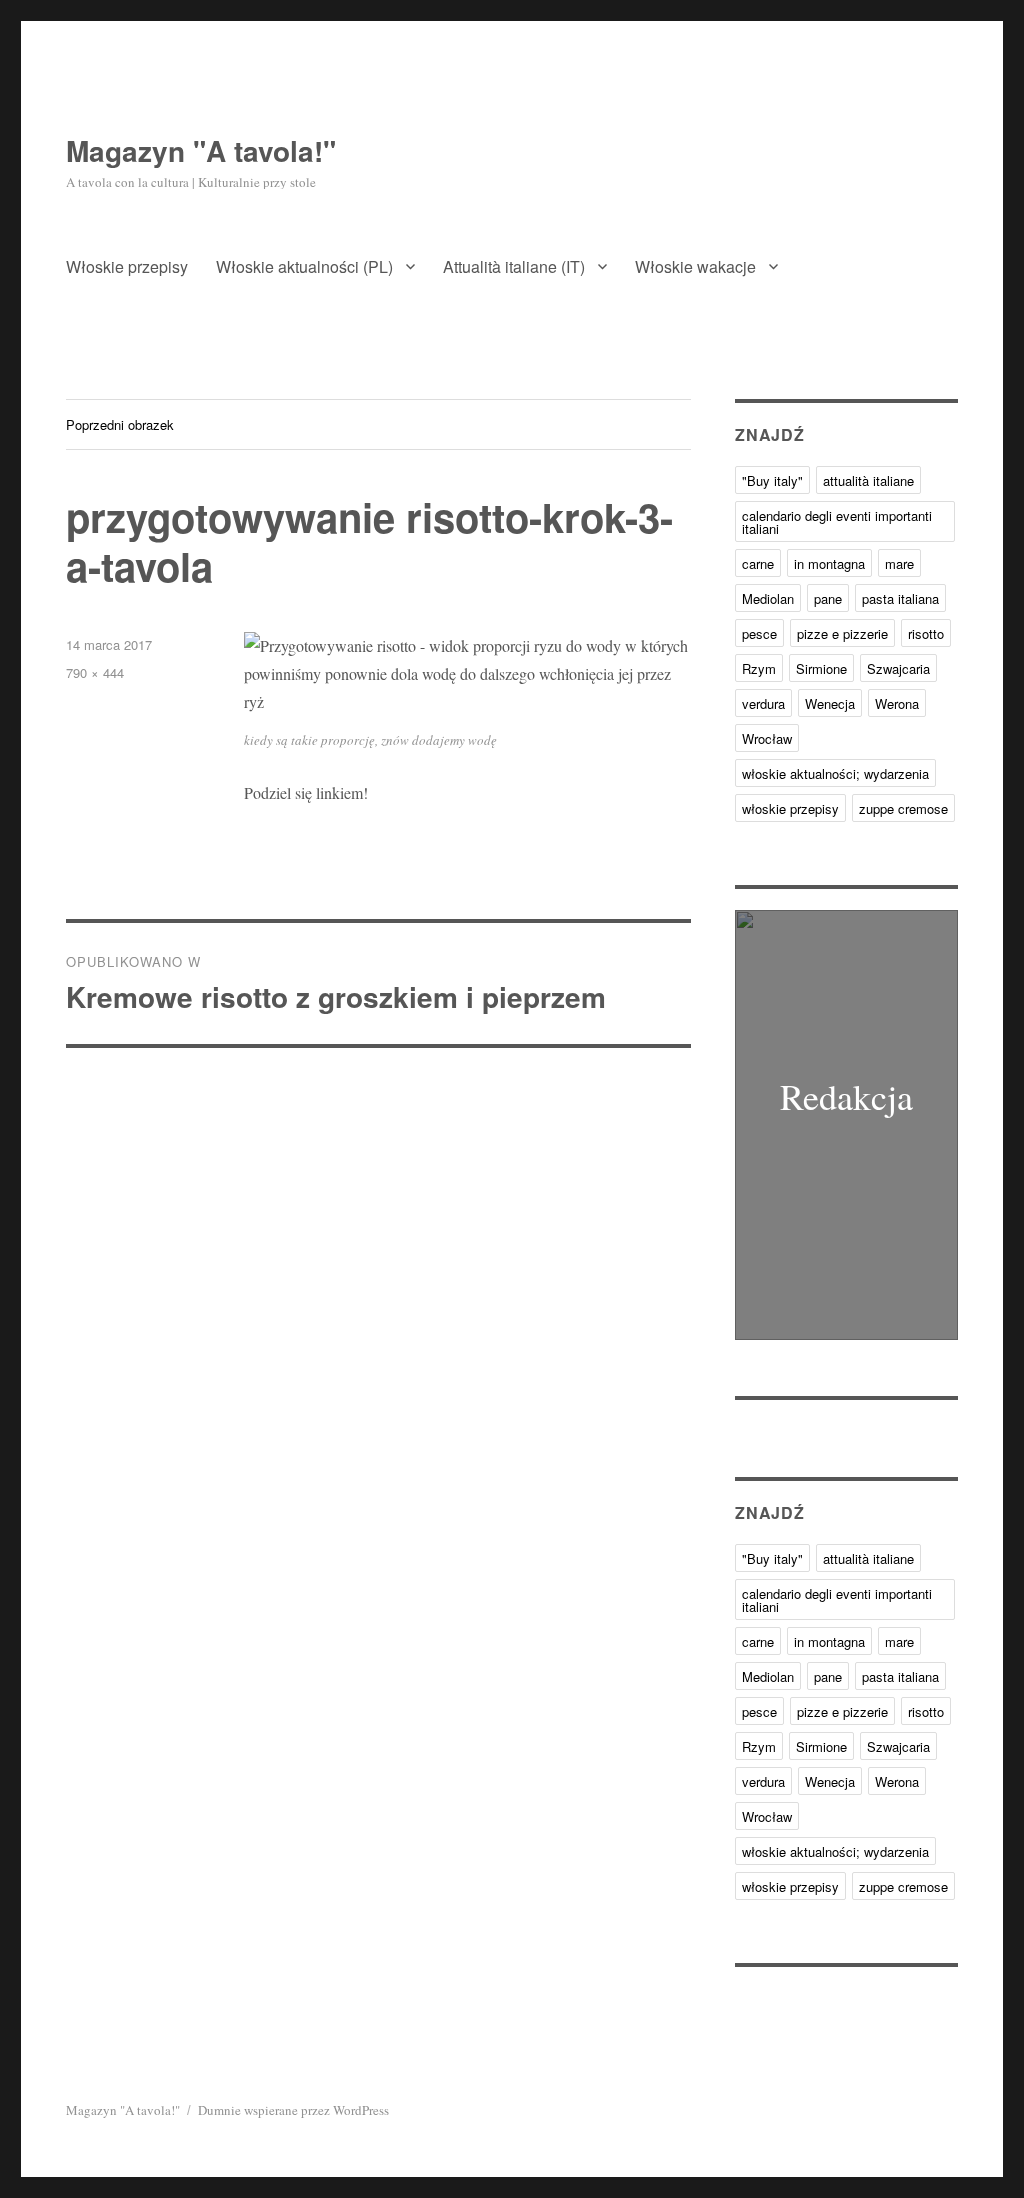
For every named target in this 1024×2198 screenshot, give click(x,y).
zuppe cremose (903, 808)
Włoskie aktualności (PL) (304, 266)
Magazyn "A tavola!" (201, 150)
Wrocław (767, 738)
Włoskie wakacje (695, 266)
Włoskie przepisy (127, 266)
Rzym (759, 668)
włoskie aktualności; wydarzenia (835, 773)
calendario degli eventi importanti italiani (837, 522)
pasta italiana (900, 598)
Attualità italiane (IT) (514, 266)
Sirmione (821, 668)
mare (899, 563)
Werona (897, 703)
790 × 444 (95, 672)
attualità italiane (868, 480)
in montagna (829, 563)
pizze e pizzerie (842, 633)
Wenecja (830, 703)
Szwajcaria (898, 668)
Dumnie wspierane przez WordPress (293, 2110)
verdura (763, 703)
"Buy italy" (772, 480)
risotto (926, 633)
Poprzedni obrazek (120, 424)
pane (828, 598)
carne (758, 563)
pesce (759, 633)
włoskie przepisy (790, 808)
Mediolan (768, 598)
